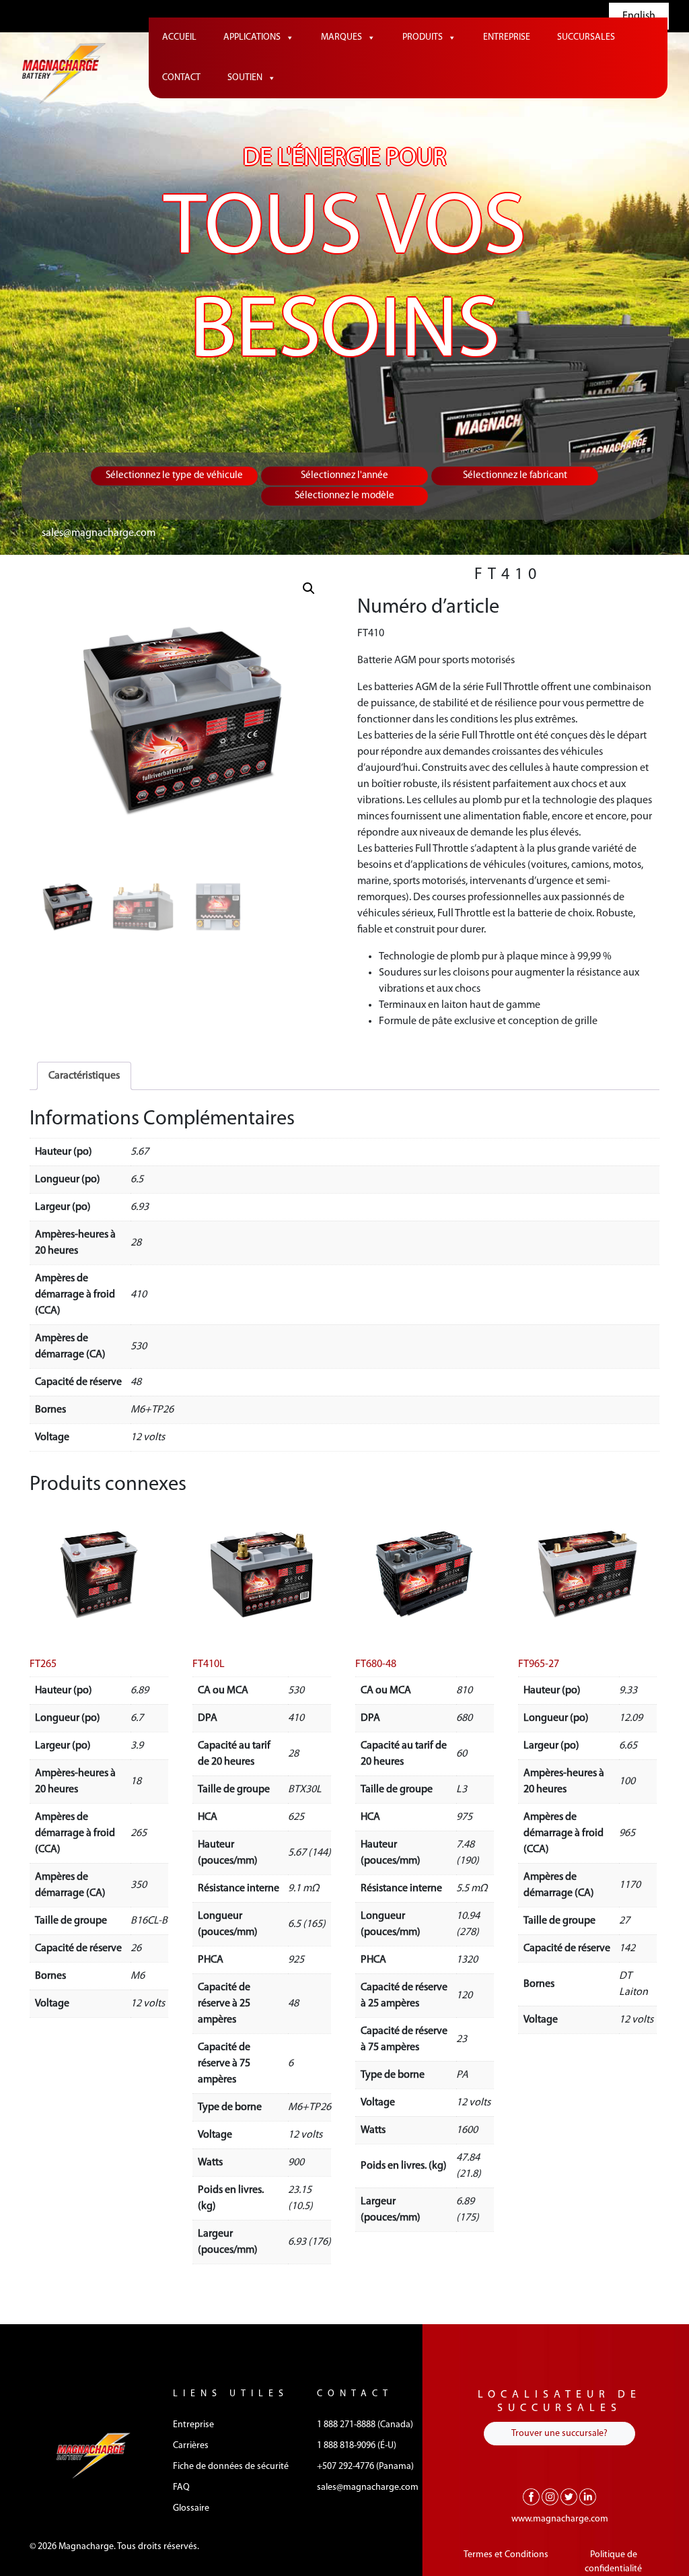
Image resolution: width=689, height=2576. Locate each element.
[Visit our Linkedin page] (588, 2497)
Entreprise (507, 37)
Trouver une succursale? (559, 2434)
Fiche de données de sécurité (231, 2467)
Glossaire (191, 2508)
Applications (252, 37)
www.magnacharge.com (560, 2519)
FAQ (181, 2487)
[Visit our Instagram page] (550, 2497)
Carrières (191, 2446)
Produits (423, 37)
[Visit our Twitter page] (569, 2497)
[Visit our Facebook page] (531, 2497)
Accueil (179, 37)
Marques (341, 37)
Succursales (586, 37)
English (639, 16)
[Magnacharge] (64, 73)
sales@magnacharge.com (99, 533)
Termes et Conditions (506, 2555)
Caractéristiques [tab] (84, 1076)
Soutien (245, 78)
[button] (309, 588)
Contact (181, 78)
